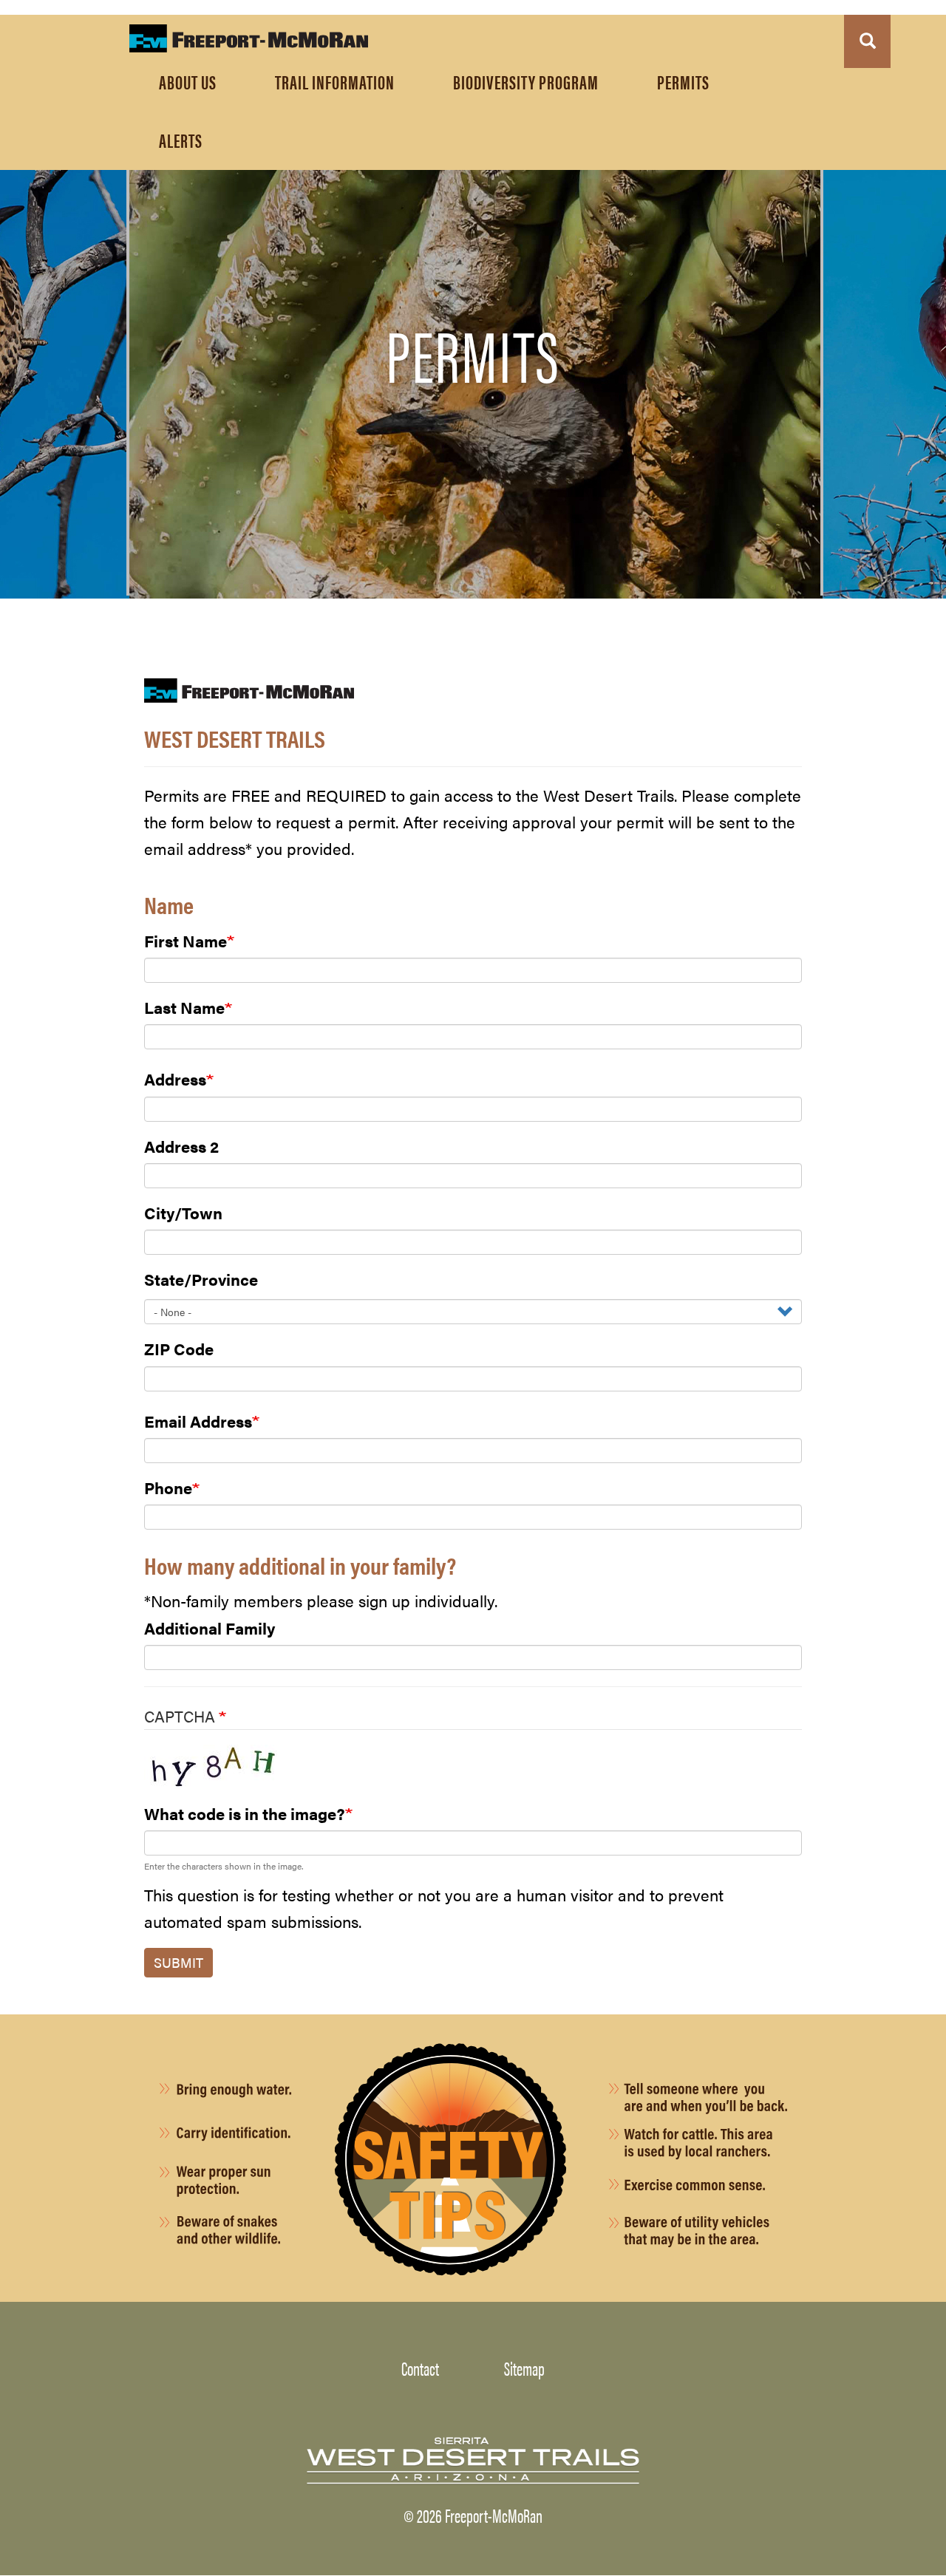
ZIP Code (179, 1348)
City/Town (183, 1212)
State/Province (201, 1279)
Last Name (184, 1007)
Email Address (198, 1421)
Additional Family (210, 1628)
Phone (168, 1487)
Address (175, 1079)
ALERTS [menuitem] (181, 140)
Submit (178, 1962)
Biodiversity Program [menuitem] (526, 81)
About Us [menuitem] (188, 81)
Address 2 (181, 1146)
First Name (186, 940)
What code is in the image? (245, 1813)
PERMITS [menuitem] (683, 81)
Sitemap (524, 2368)
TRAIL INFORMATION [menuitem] (335, 81)
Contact (420, 2368)
